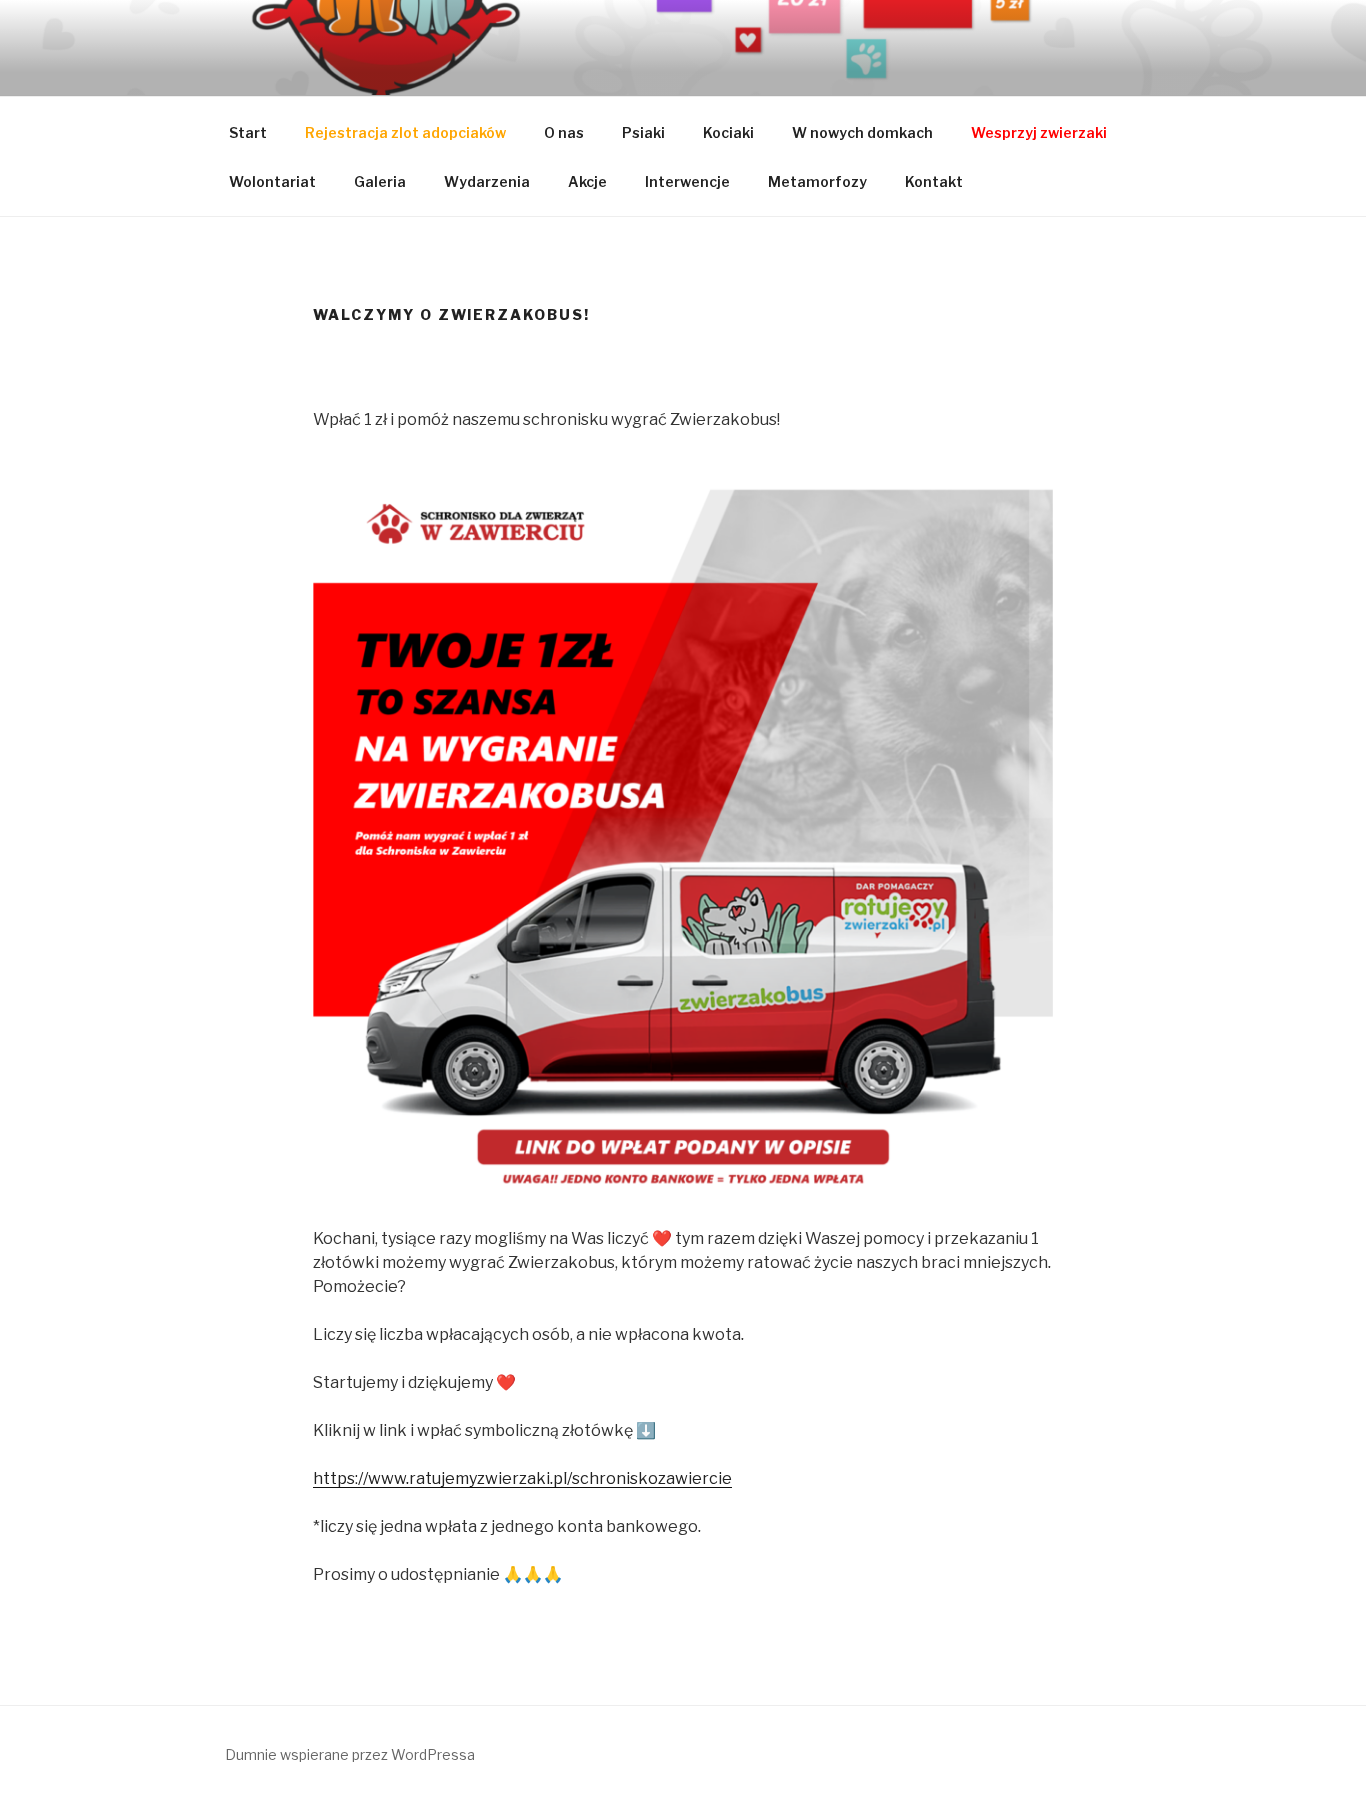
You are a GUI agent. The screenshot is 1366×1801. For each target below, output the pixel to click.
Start (248, 132)
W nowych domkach (862, 132)
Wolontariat (272, 181)
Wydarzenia (487, 181)
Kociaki (728, 132)
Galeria (380, 181)
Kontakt (934, 181)
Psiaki (643, 132)
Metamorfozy (817, 181)
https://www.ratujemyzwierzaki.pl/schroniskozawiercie (522, 1478)
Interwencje (687, 181)
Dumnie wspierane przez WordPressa (350, 1754)
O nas (564, 132)
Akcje (587, 181)
